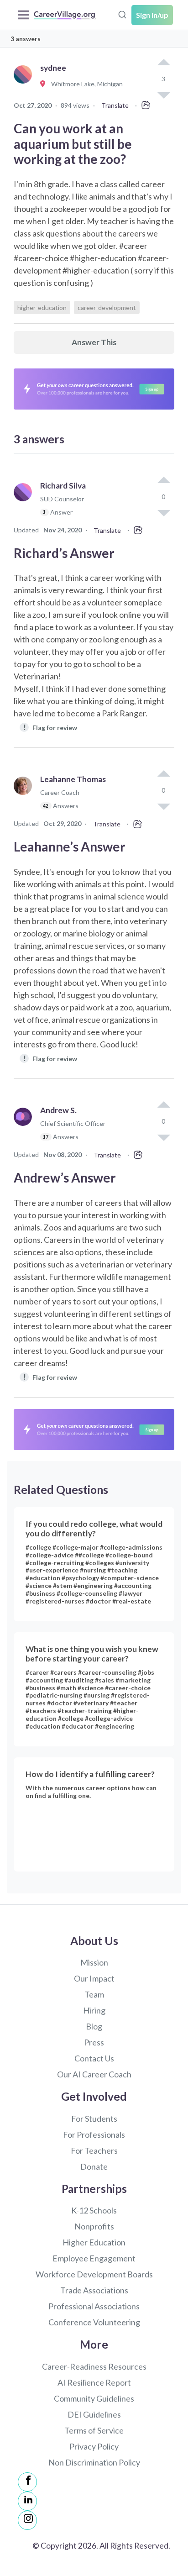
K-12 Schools (94, 2210)
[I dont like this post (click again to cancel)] (163, 512)
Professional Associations (94, 2306)
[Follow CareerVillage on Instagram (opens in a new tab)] (27, 2520)
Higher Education (94, 2242)
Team (94, 1994)
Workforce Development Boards (94, 2274)
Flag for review (50, 727)
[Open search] (122, 14)
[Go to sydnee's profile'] (25, 84)
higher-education (42, 308)
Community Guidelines (94, 2398)
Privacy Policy (94, 2446)
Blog (94, 2026)
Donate (94, 2166)
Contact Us (94, 2058)
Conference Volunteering (94, 2322)
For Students (94, 2119)
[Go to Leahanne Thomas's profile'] (25, 796)
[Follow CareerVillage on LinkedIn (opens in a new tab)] (27, 2501)
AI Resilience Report (94, 2382)
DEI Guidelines (94, 2414)
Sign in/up (152, 15)
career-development (107, 308)
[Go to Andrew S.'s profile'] (25, 1128)
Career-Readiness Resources (94, 2366)
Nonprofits (94, 2226)
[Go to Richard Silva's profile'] (25, 503)
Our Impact (94, 1978)
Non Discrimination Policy (94, 2462)
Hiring (94, 2010)
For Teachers (94, 2150)
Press (94, 2042)
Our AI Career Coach (94, 2074)
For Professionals (94, 2134)
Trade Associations (94, 2290)
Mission (94, 1962)
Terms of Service (94, 2430)
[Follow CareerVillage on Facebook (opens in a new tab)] (27, 2482)
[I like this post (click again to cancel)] (163, 63)
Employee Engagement (94, 2258)
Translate (115, 105)
